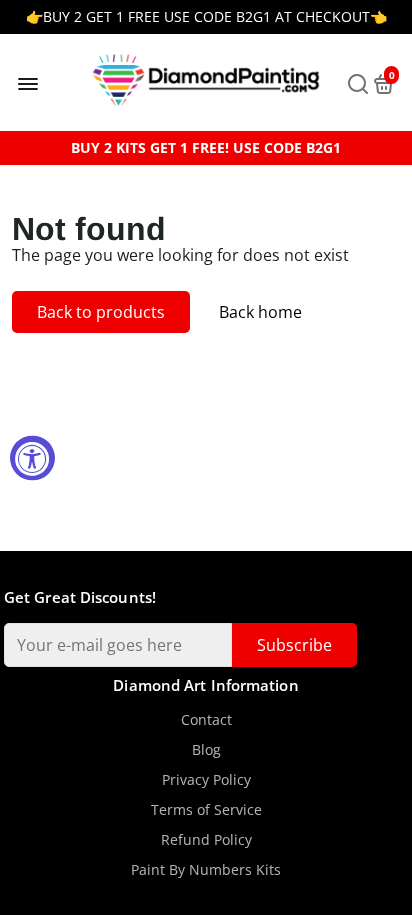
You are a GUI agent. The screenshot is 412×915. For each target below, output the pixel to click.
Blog (206, 750)
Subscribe (294, 645)
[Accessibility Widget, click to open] (32, 457)
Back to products (101, 312)
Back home (260, 312)
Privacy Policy (206, 780)
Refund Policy (206, 840)
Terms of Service (206, 810)
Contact (206, 720)
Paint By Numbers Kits (206, 870)
